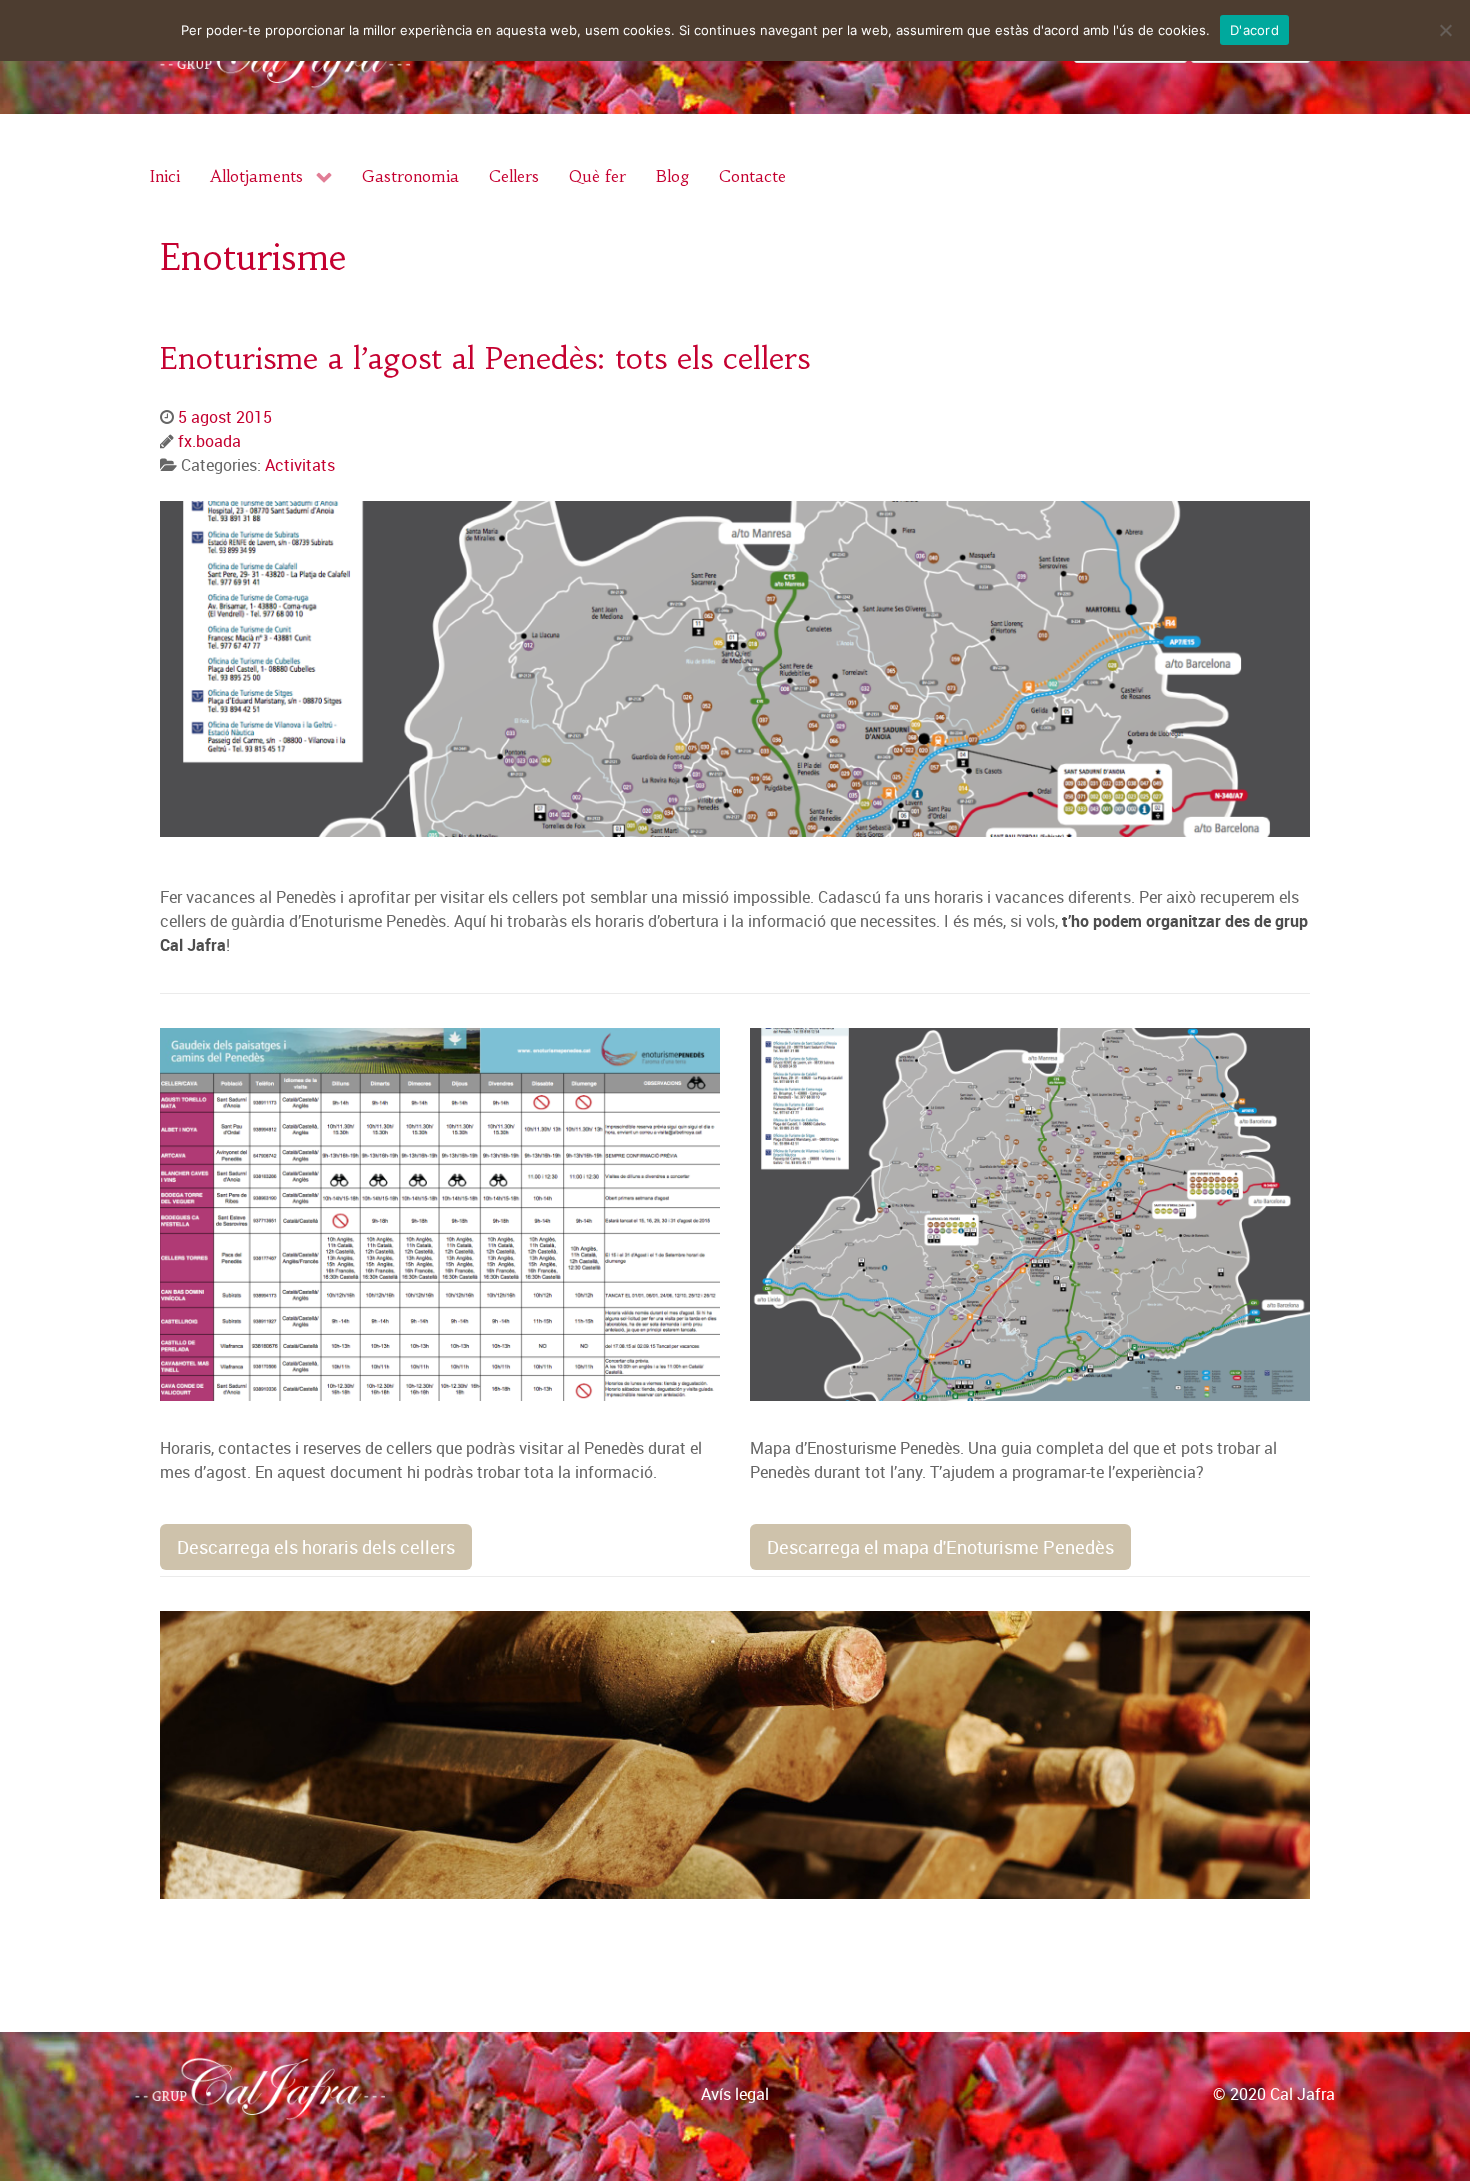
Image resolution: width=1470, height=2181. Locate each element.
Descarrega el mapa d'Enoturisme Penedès (940, 1547)
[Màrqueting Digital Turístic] (1446, 2114)
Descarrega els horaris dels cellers (316, 1547)
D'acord (1254, 30)
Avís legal (735, 2094)
